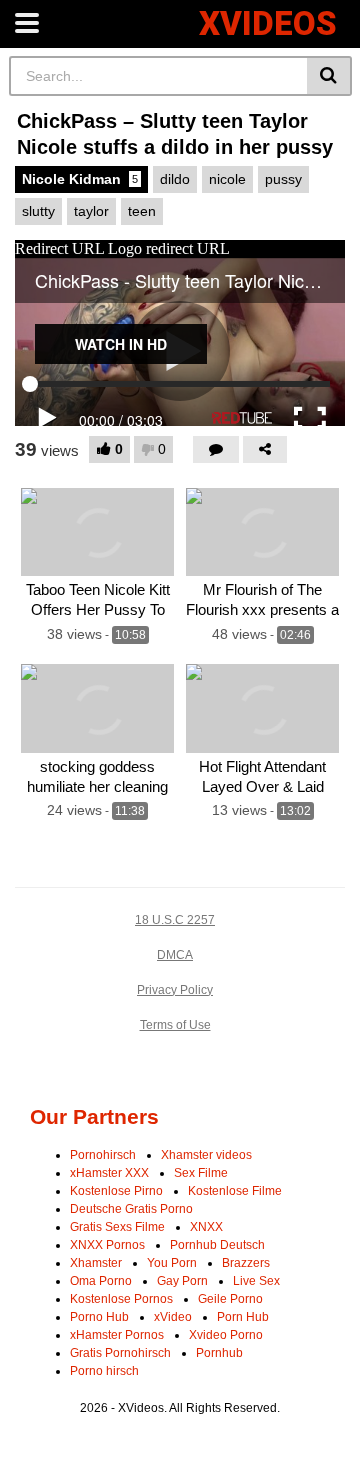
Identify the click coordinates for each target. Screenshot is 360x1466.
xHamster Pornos (117, 1335)
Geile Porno (230, 1299)
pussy (283, 179)
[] (329, 76)
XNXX (206, 1227)
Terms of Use (175, 1025)
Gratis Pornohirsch (120, 1353)
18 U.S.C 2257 (175, 920)
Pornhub (219, 1353)
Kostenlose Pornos (121, 1299)
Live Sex (256, 1281)
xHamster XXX (109, 1173)
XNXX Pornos (107, 1245)
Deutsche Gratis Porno (131, 1209)
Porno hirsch (104, 1371)
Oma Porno (101, 1281)
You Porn (172, 1263)
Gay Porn (182, 1281)
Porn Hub (243, 1317)
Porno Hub (99, 1317)
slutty (38, 211)
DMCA (175, 955)
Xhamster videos (206, 1155)
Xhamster (96, 1263)
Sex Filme (201, 1173)
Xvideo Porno (226, 1335)
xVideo (173, 1317)
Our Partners (94, 1116)
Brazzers (246, 1263)
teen (142, 211)
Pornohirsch (103, 1155)
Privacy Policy (175, 990)
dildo (175, 179)
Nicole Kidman (80, 179)
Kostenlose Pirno (116, 1191)
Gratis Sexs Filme (117, 1227)
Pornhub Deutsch (217, 1245)
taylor (91, 211)
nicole (227, 179)
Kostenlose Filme (235, 1191)
